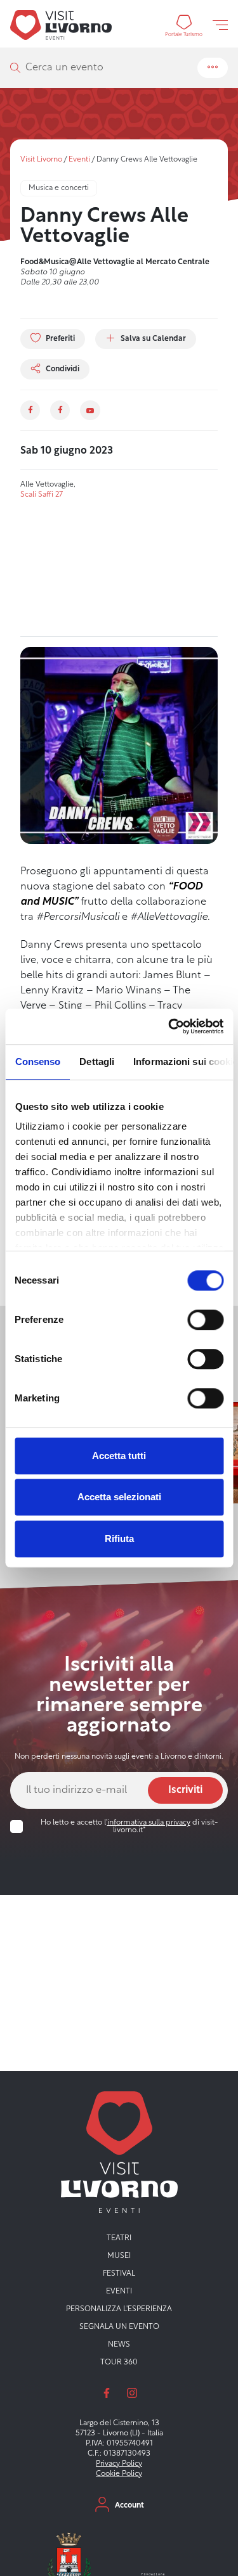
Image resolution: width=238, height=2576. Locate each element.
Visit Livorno (41, 160)
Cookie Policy (119, 2474)
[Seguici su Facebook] (107, 2393)
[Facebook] (30, 410)
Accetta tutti (119, 1456)
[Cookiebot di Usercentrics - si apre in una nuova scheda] (169, 1026)
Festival (119, 2274)
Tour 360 (119, 2362)
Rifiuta (119, 1539)
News (119, 2345)
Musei (119, 2256)
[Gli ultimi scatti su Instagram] (132, 2393)
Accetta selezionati (119, 1497)
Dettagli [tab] (97, 1062)
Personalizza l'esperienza (119, 2309)
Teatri (119, 2238)
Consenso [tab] (37, 1062)
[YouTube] (90, 410)
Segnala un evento (119, 2327)
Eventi (79, 160)
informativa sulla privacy (149, 1823)
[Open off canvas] (220, 25)
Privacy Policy (119, 2464)
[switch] (205, 1320)
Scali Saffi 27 (42, 495)
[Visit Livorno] (61, 25)
